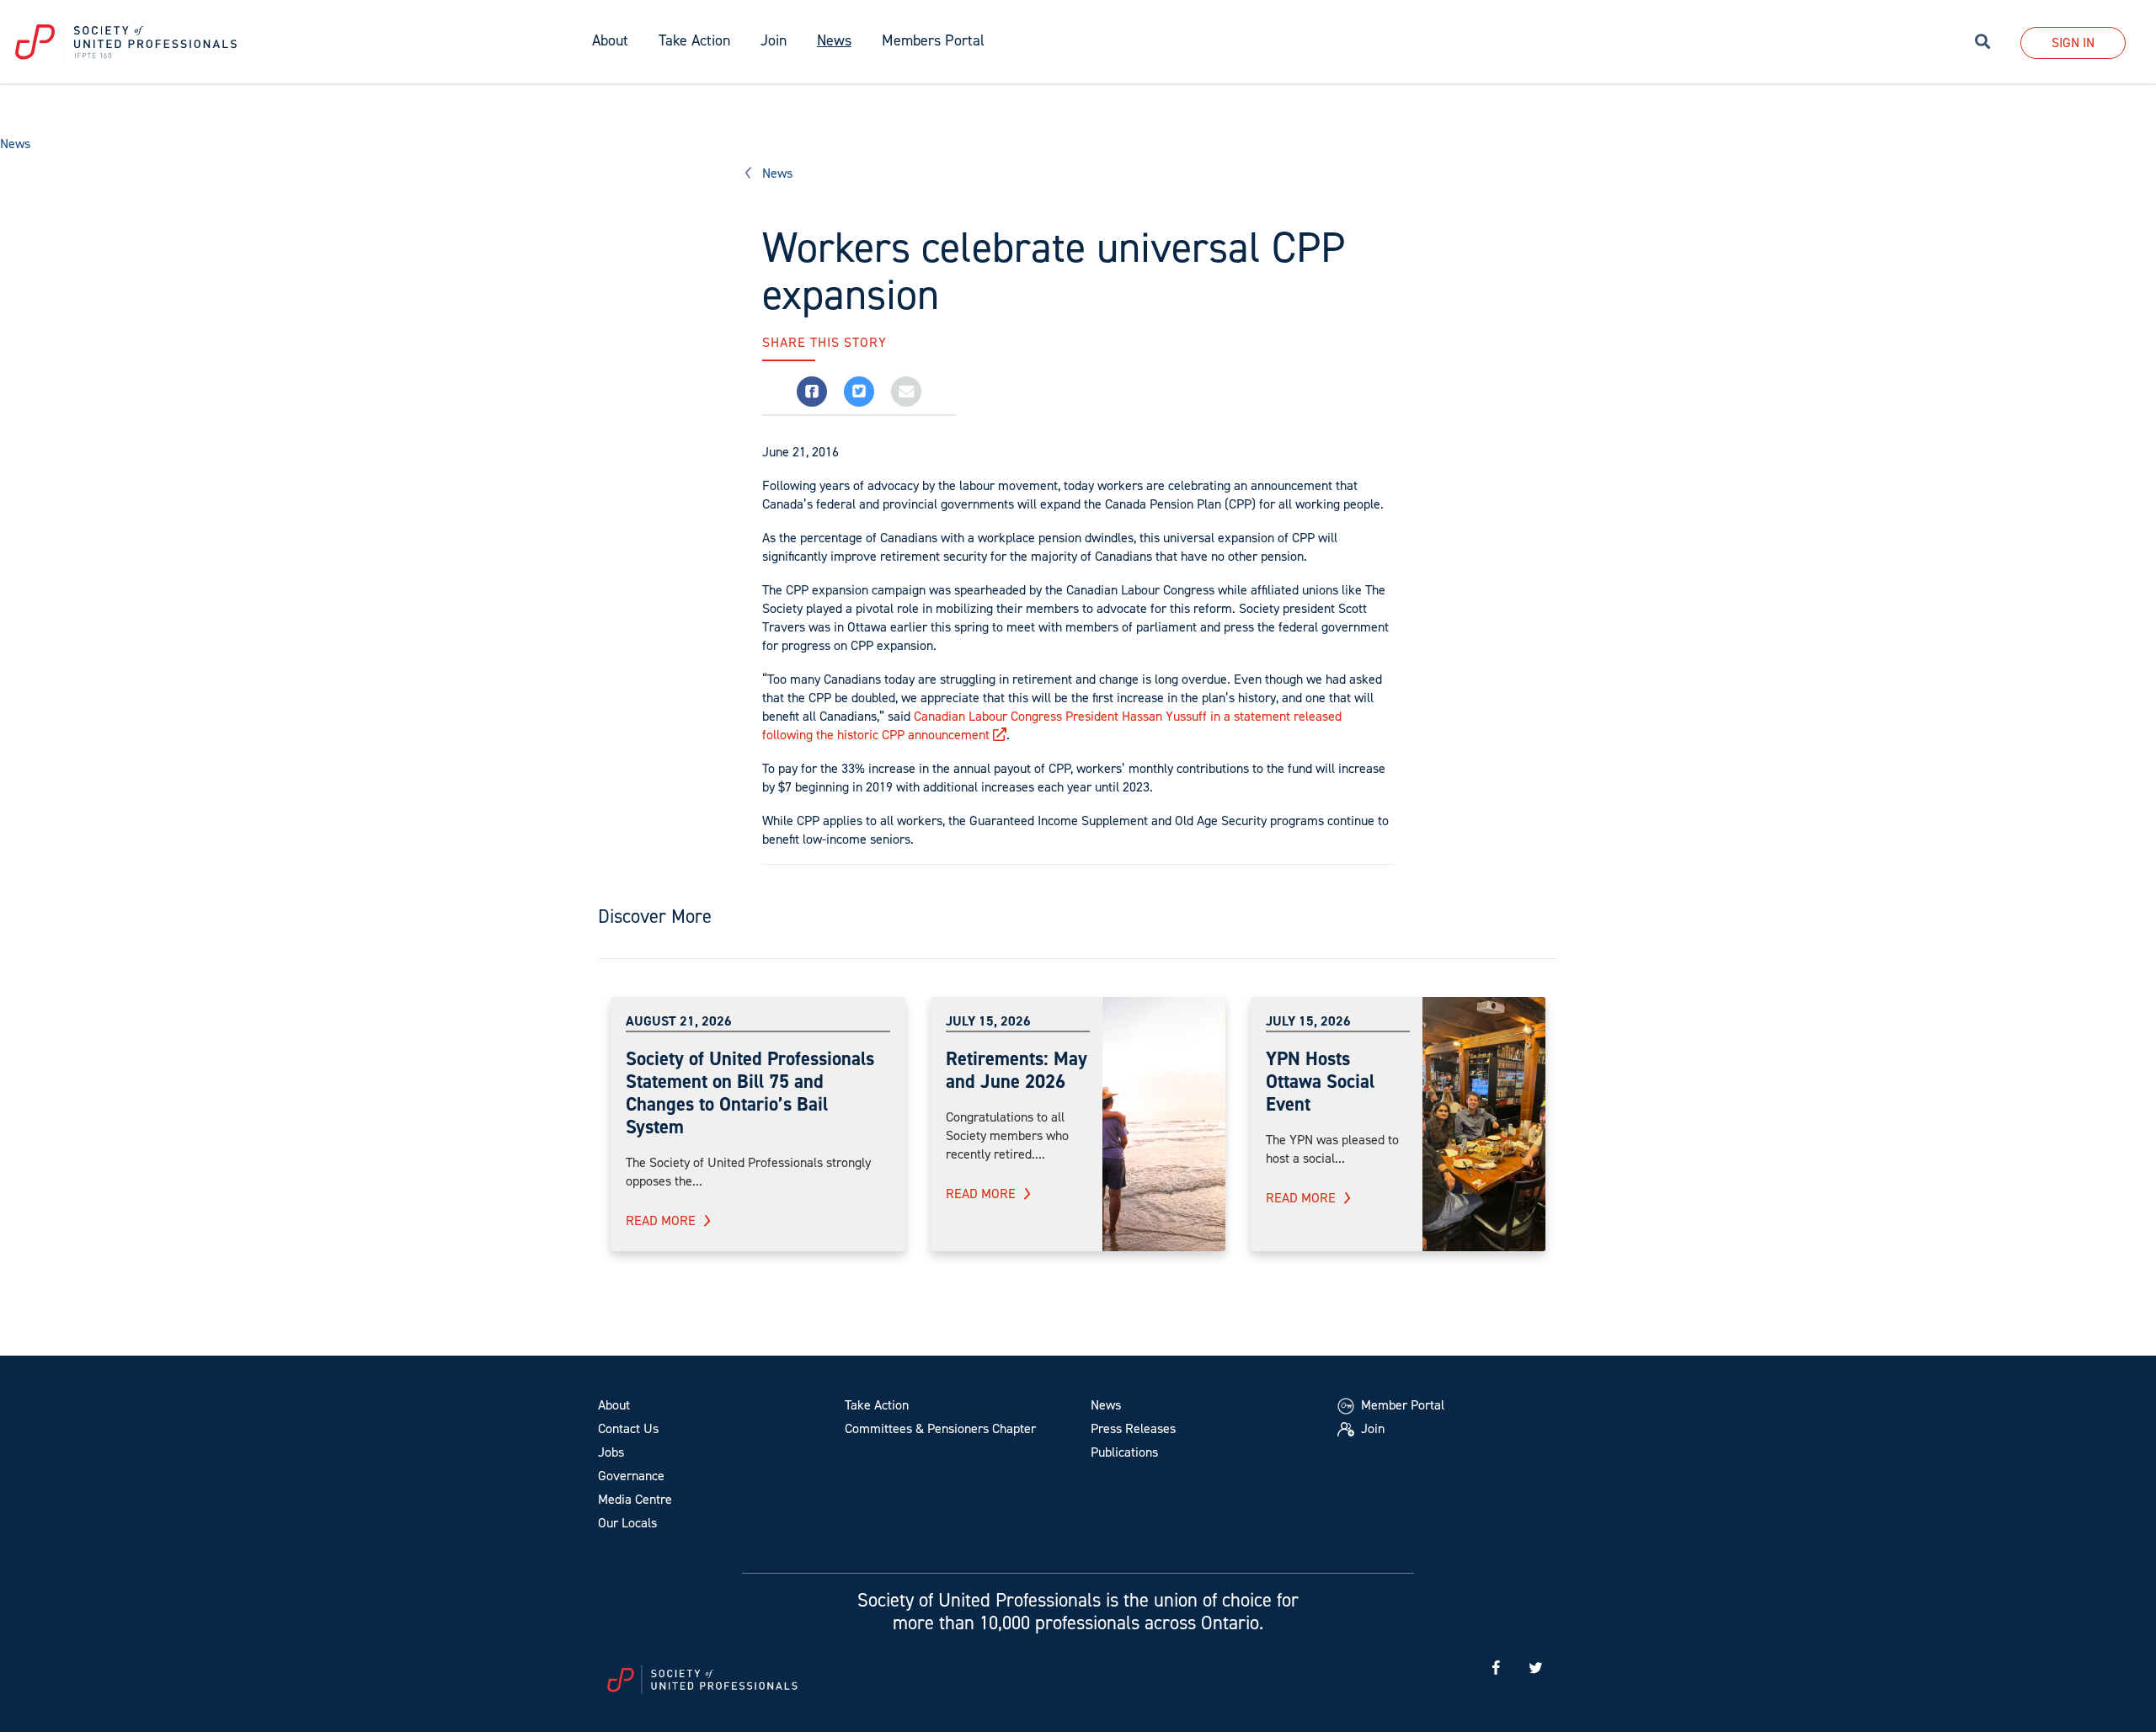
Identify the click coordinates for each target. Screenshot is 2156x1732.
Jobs (611, 1452)
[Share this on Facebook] (812, 392)
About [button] (610, 40)
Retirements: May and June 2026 (1017, 1070)
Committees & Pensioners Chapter (940, 1428)
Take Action (877, 1405)
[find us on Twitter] (1535, 1668)
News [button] (834, 40)
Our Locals (627, 1523)
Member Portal (1401, 1405)
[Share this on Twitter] (859, 392)
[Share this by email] (906, 392)
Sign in (2073, 43)
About (614, 1405)
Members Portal (933, 40)
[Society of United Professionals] (288, 42)
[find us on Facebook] (1496, 1668)
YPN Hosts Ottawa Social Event (1320, 1081)
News (15, 144)
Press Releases (1133, 1428)
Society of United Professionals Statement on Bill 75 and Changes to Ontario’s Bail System (750, 1092)
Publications (1124, 1452)
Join (774, 40)
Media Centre (635, 1499)
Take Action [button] (694, 40)
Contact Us (628, 1428)
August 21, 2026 (679, 1021)
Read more (661, 1220)
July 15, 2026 (988, 1021)
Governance (631, 1476)
